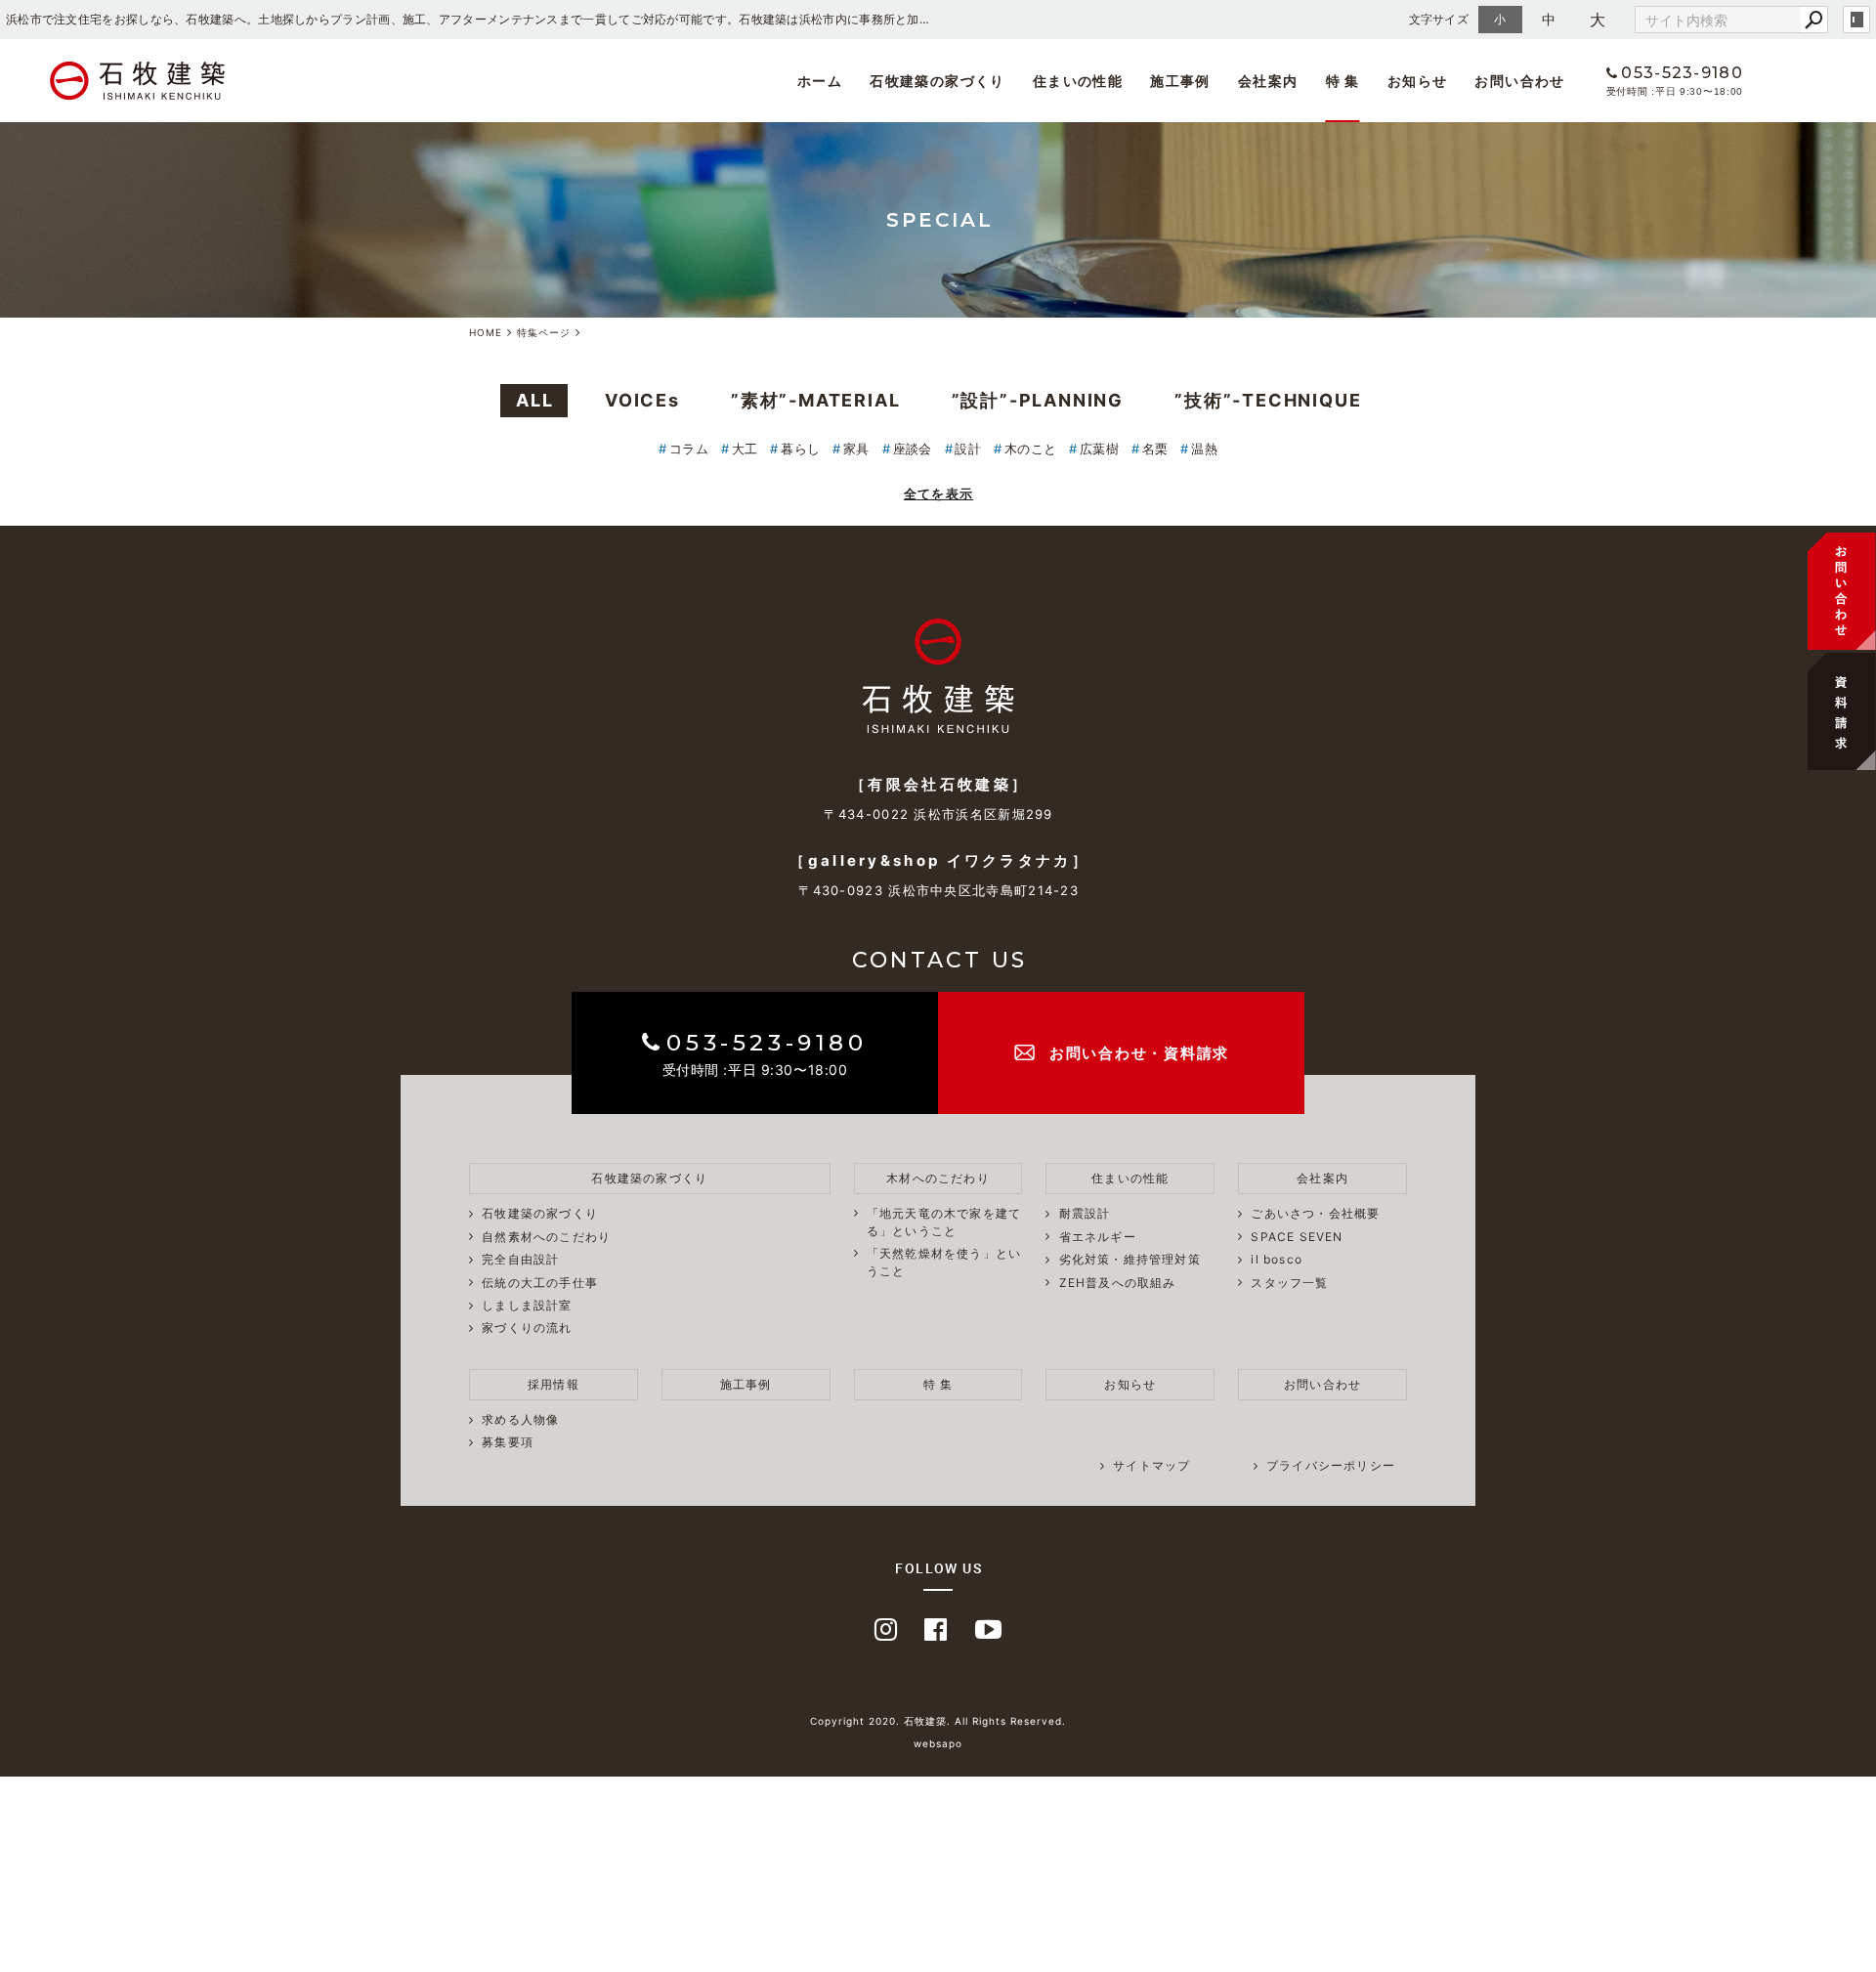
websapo (938, 1743)
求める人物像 (1175, 130)
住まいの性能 (1078, 81)
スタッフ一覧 (965, 130)
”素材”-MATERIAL (815, 400)
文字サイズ (1439, 19)
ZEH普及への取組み (1118, 1283)
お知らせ (1418, 81)
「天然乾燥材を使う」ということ (944, 1262)
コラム (689, 449)
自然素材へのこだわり (546, 1237)
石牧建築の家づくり (938, 81)
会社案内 (1268, 81)
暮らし (800, 449)
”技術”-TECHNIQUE (1268, 400)
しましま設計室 (527, 1305)
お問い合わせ (1519, 81)
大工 (745, 449)
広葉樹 (1099, 449)
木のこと (1030, 449)
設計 (968, 449)
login (1856, 20)
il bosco (949, 126)
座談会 (913, 449)
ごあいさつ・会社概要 (812, 126)
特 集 (1343, 81)
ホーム (820, 81)
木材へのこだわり (938, 1178)
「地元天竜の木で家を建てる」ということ (944, 1222)
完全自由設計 (520, 1259)
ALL (534, 400)
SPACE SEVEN (789, 130)
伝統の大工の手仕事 (540, 1283)
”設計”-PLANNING (1038, 400)
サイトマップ (1151, 1465)
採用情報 (554, 1384)
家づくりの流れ (527, 1328)
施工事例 (1180, 81)
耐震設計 (1085, 1213)
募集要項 (1161, 133)
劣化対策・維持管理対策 (1130, 1259)
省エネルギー (1098, 1237)
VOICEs (642, 400)
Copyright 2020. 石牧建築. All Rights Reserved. (938, 1721)
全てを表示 (939, 493)
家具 (856, 449)
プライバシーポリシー (1331, 1465)
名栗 (1155, 449)
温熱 (1204, 449)
